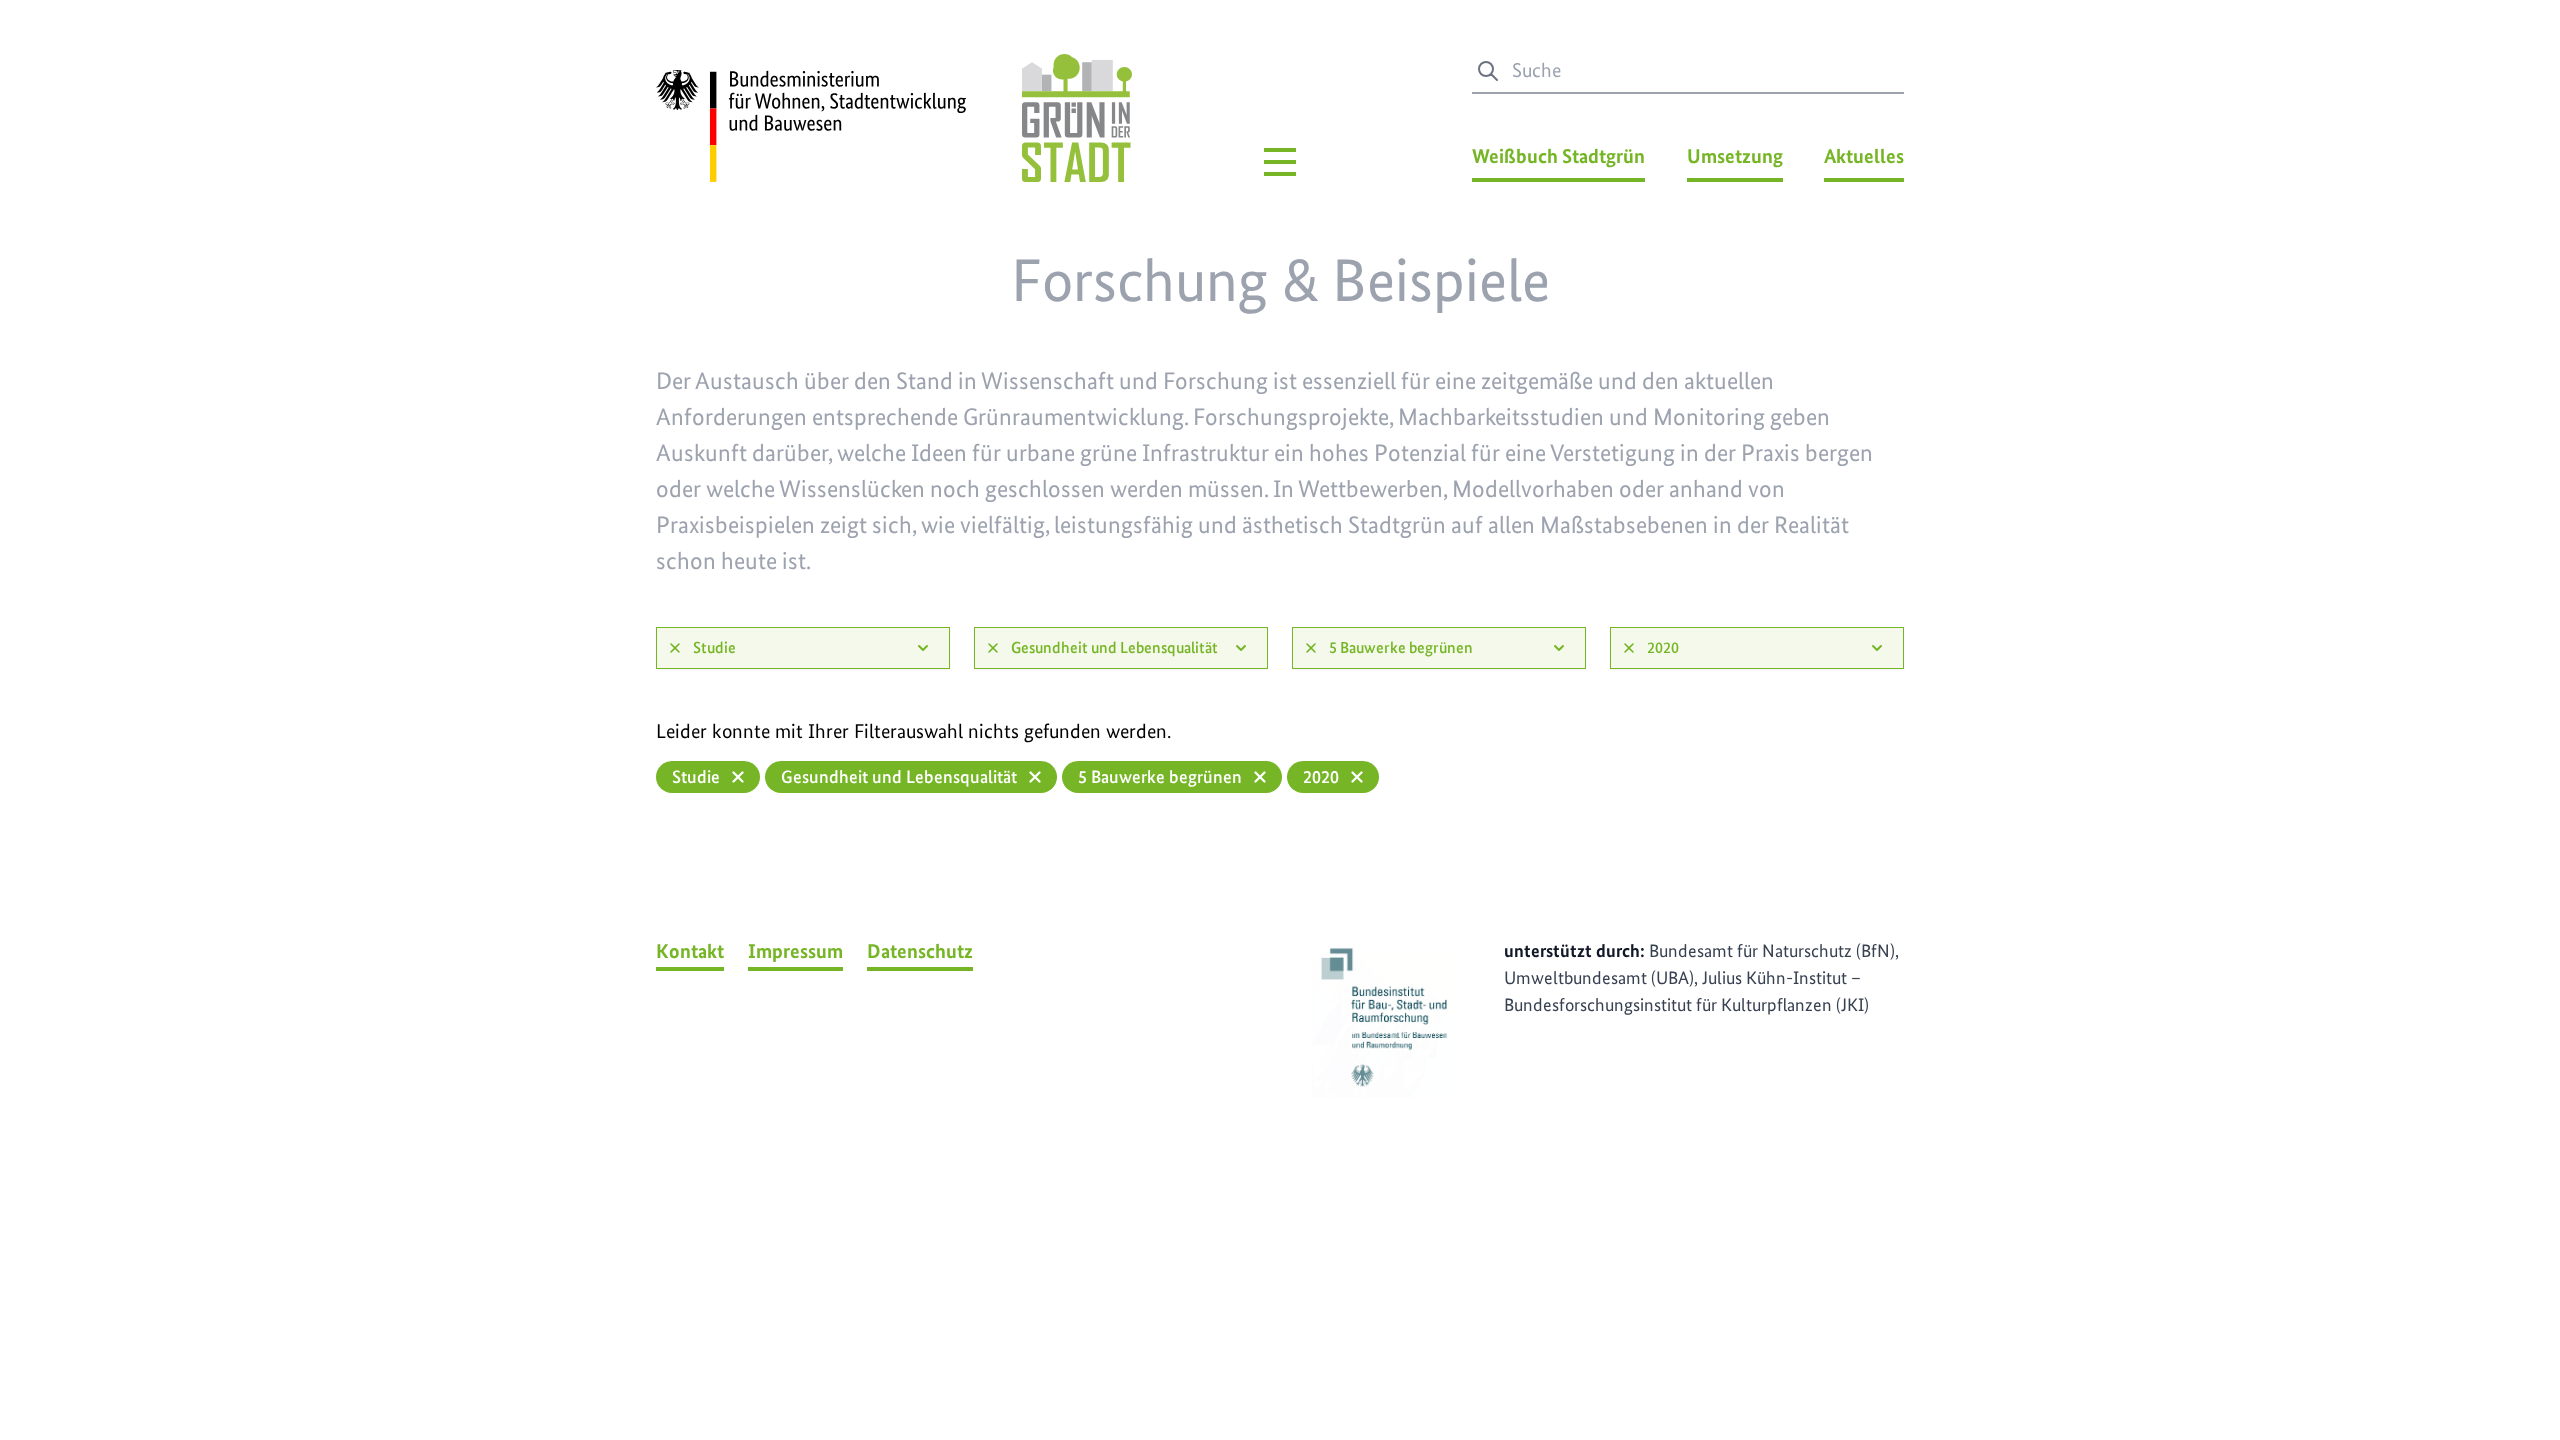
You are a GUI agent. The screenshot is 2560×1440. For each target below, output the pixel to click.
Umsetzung (1735, 156)
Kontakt (690, 951)
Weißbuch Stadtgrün (1558, 156)
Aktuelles (1864, 156)
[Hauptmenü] (1280, 162)
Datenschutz (920, 951)
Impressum (795, 951)
